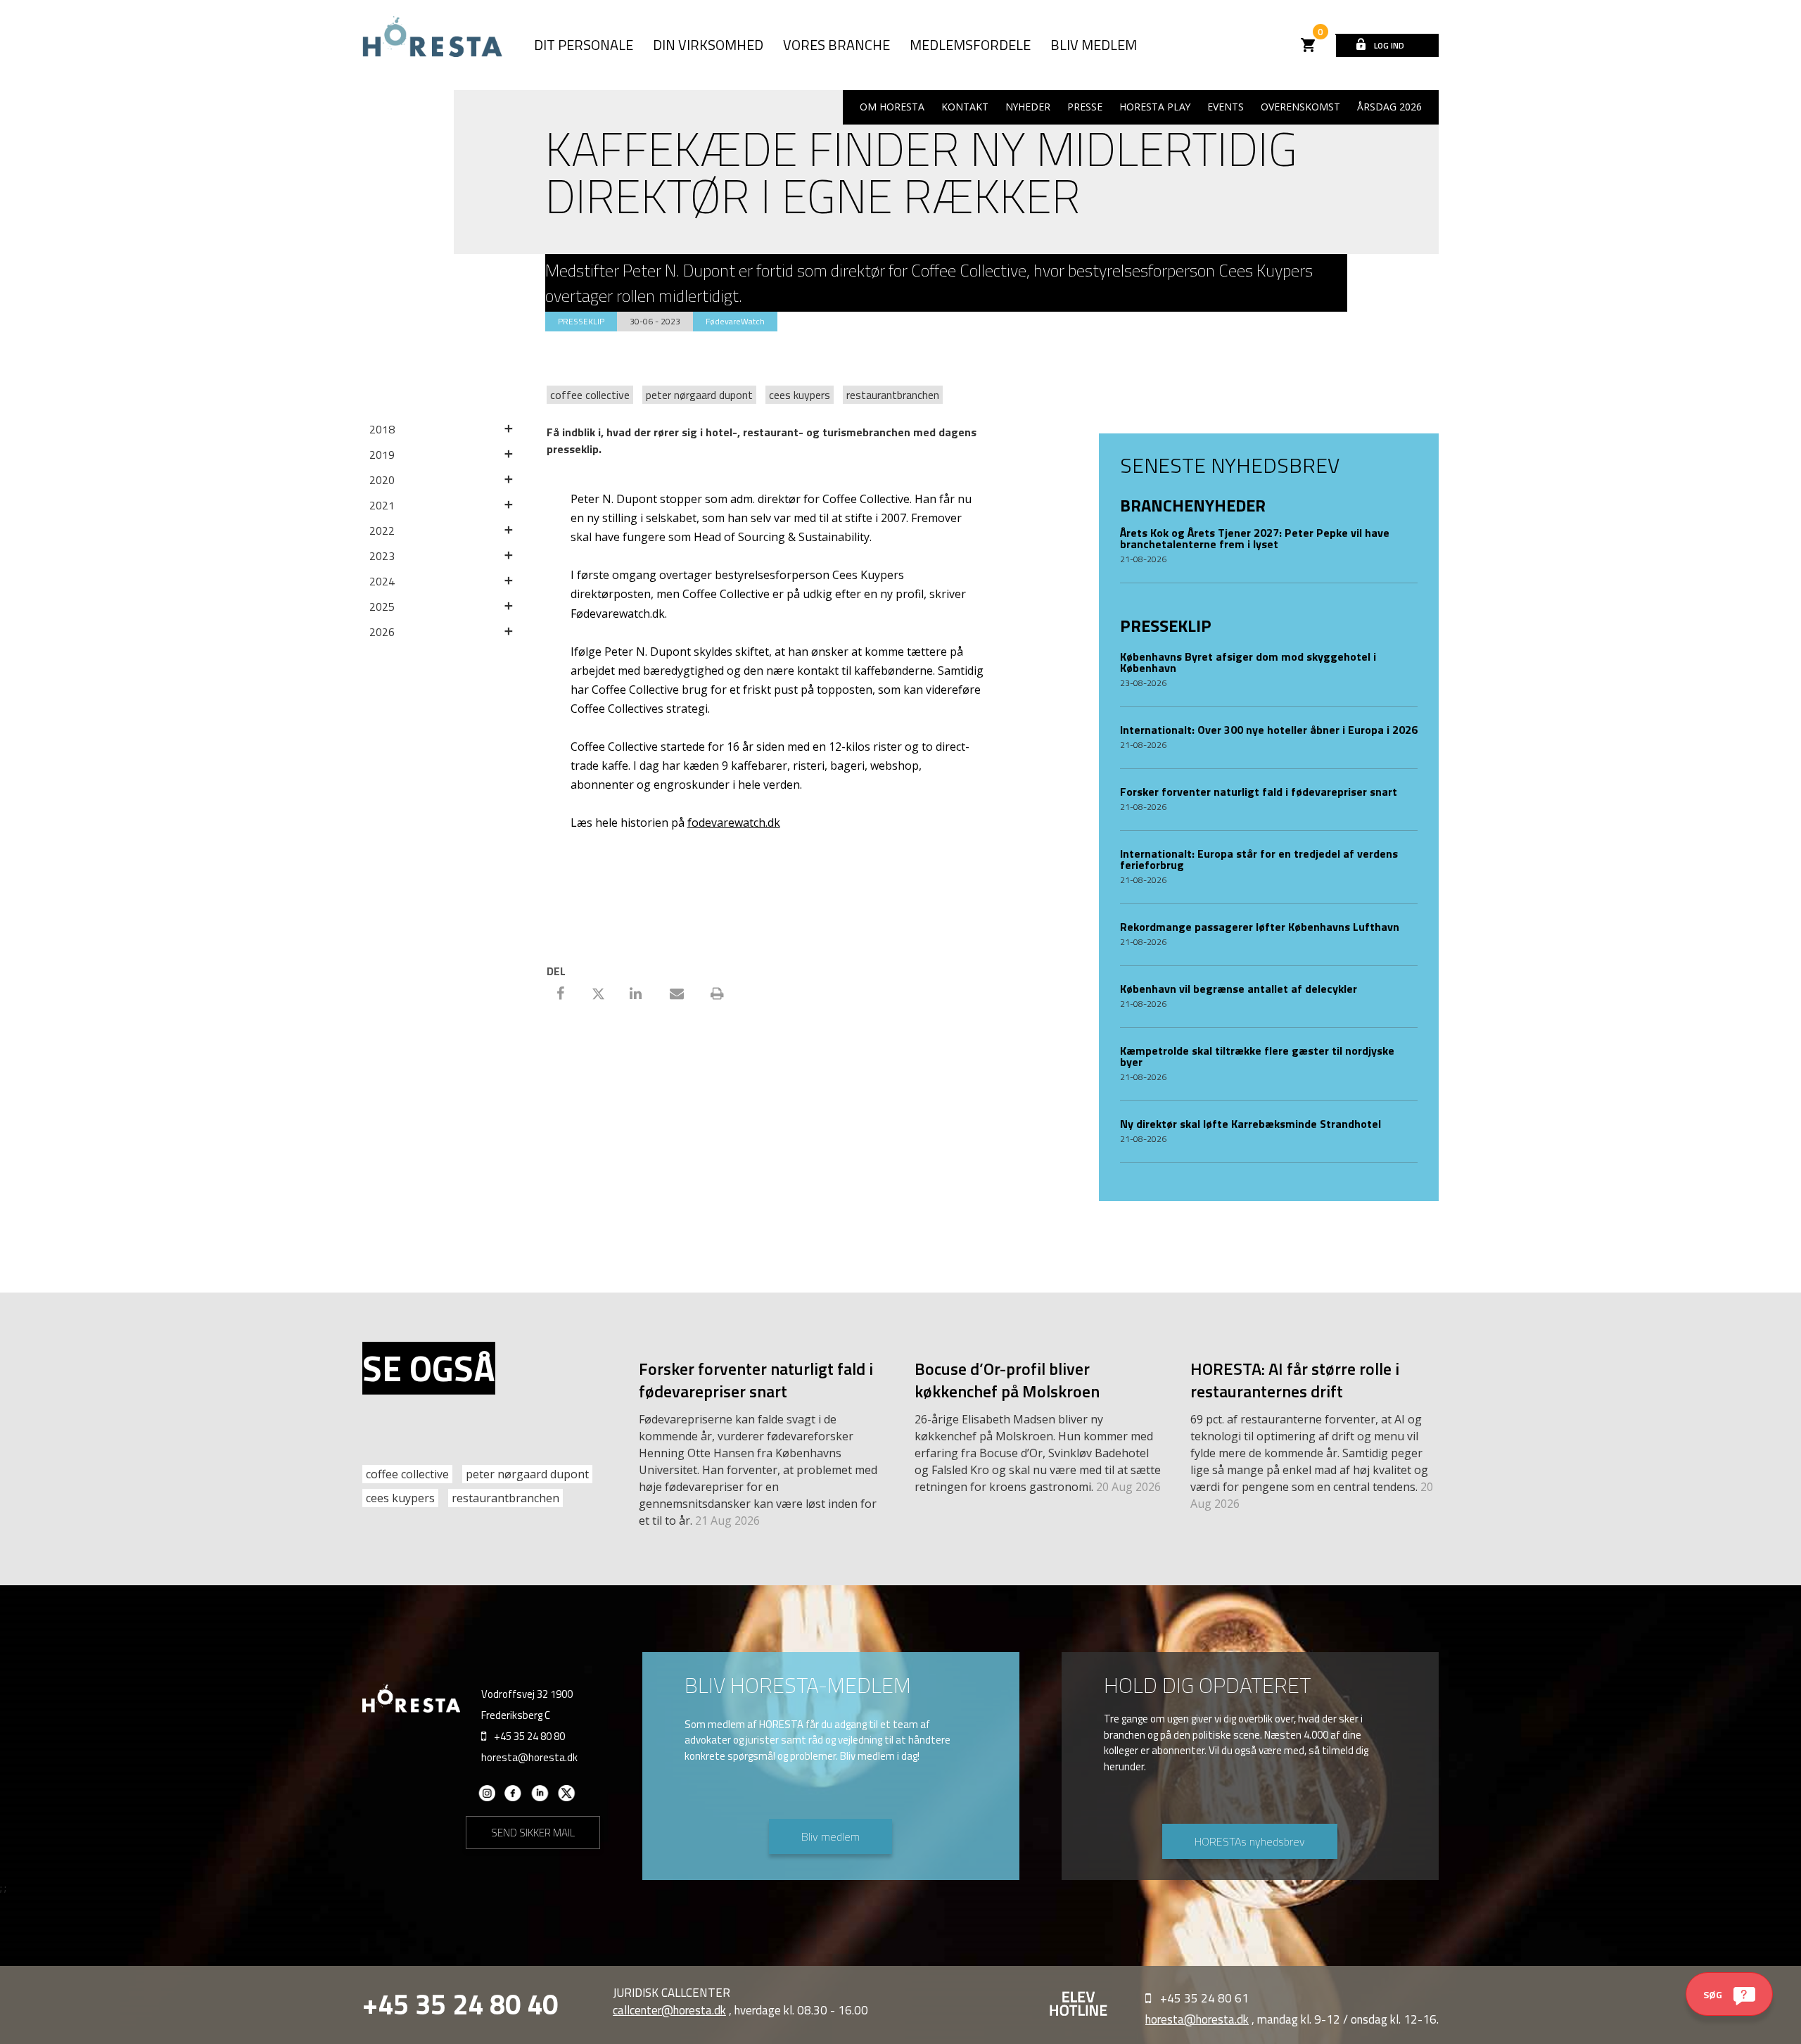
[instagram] (486, 1798)
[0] (1309, 45)
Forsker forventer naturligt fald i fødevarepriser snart (756, 1380)
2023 (382, 556)
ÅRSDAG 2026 (1389, 107)
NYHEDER (1028, 107)
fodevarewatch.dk (734, 823)
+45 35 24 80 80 (529, 1736)
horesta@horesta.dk (529, 1757)
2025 (382, 607)
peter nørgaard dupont (699, 395)
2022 (382, 531)
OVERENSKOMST (1300, 107)
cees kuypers (800, 395)
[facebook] (513, 1798)
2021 (382, 505)
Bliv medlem (831, 1836)
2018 (382, 429)
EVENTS (1226, 107)
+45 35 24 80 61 (1204, 1998)
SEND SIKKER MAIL (533, 1833)
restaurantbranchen (893, 395)
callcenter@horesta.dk (669, 2010)
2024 (382, 581)
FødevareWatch (735, 321)
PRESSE (1085, 107)
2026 (382, 632)
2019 (382, 455)
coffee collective (590, 395)
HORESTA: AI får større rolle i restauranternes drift (1295, 1380)
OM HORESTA (892, 107)
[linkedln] (540, 1798)
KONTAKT (965, 107)
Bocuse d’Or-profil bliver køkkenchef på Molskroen (1007, 1380)
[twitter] (567, 1798)
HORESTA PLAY (1155, 107)
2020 (382, 480)
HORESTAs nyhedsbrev (1250, 1841)
